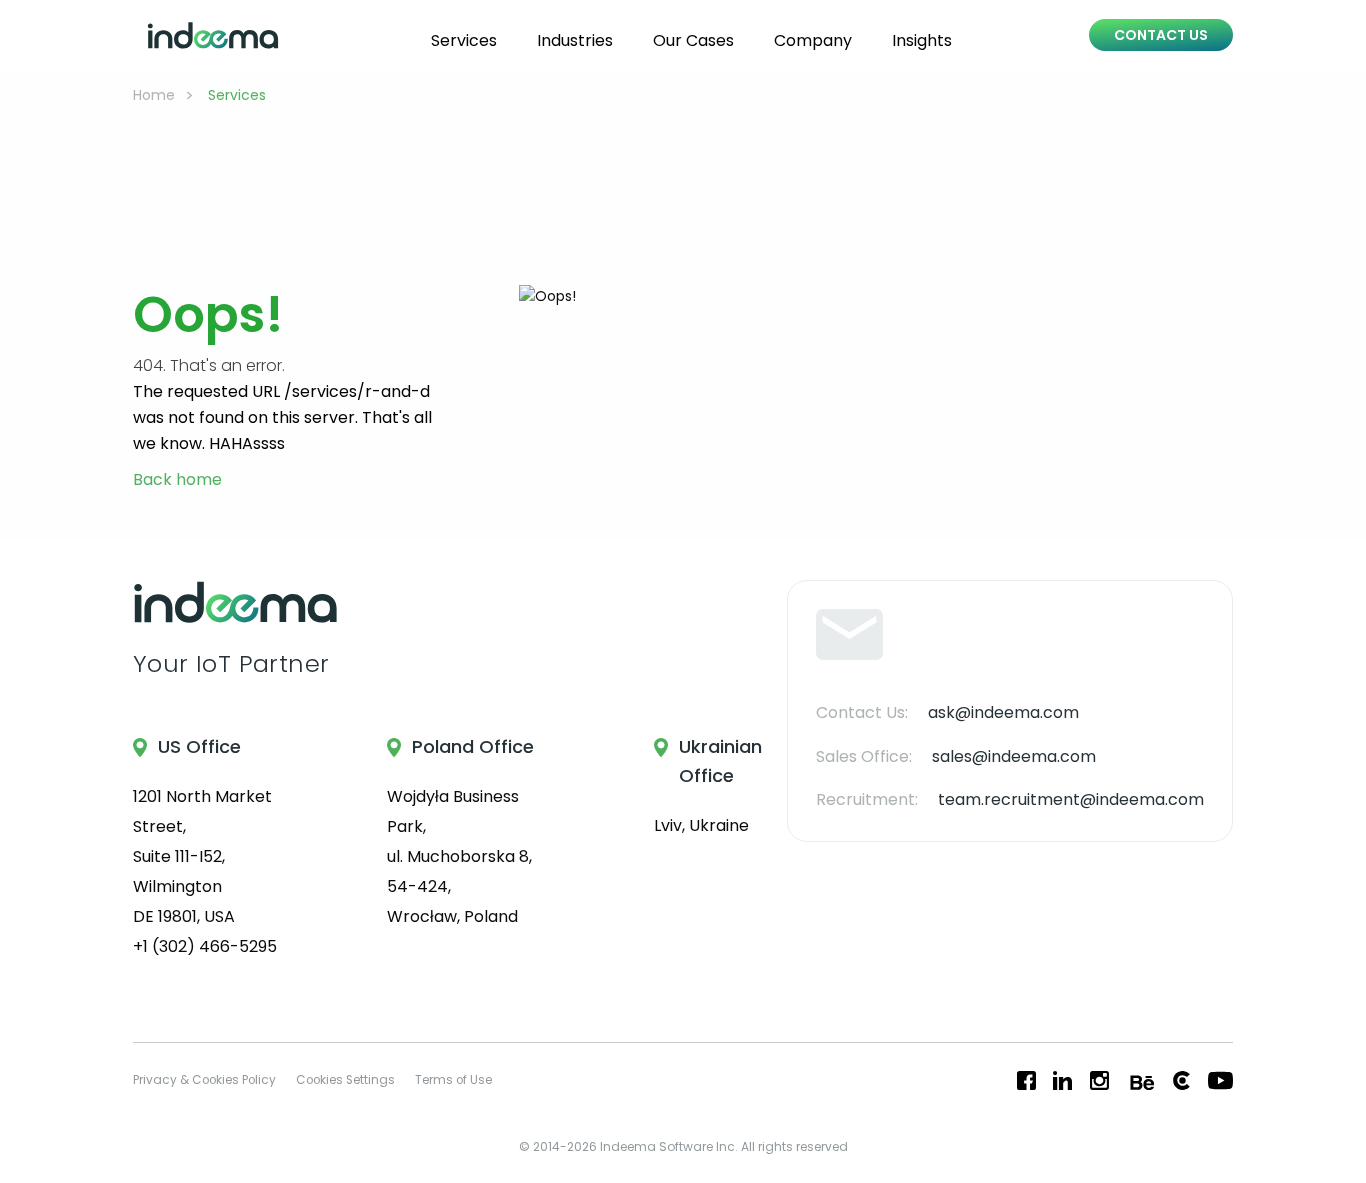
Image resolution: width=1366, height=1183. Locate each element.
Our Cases (693, 40)
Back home (177, 480)
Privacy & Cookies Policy (204, 1080)
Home (154, 95)
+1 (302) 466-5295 (205, 946)
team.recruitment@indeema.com (1071, 799)
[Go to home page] (213, 35)
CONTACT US (1161, 35)
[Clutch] (1181, 1080)
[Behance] (1140, 1080)
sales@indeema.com (1014, 756)
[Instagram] (1099, 1080)
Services (464, 40)
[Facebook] (1026, 1080)
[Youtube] (1220, 1080)
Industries (575, 40)
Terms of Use (453, 1080)
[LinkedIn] (1062, 1080)
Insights (922, 40)
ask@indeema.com (1003, 712)
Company (813, 40)
